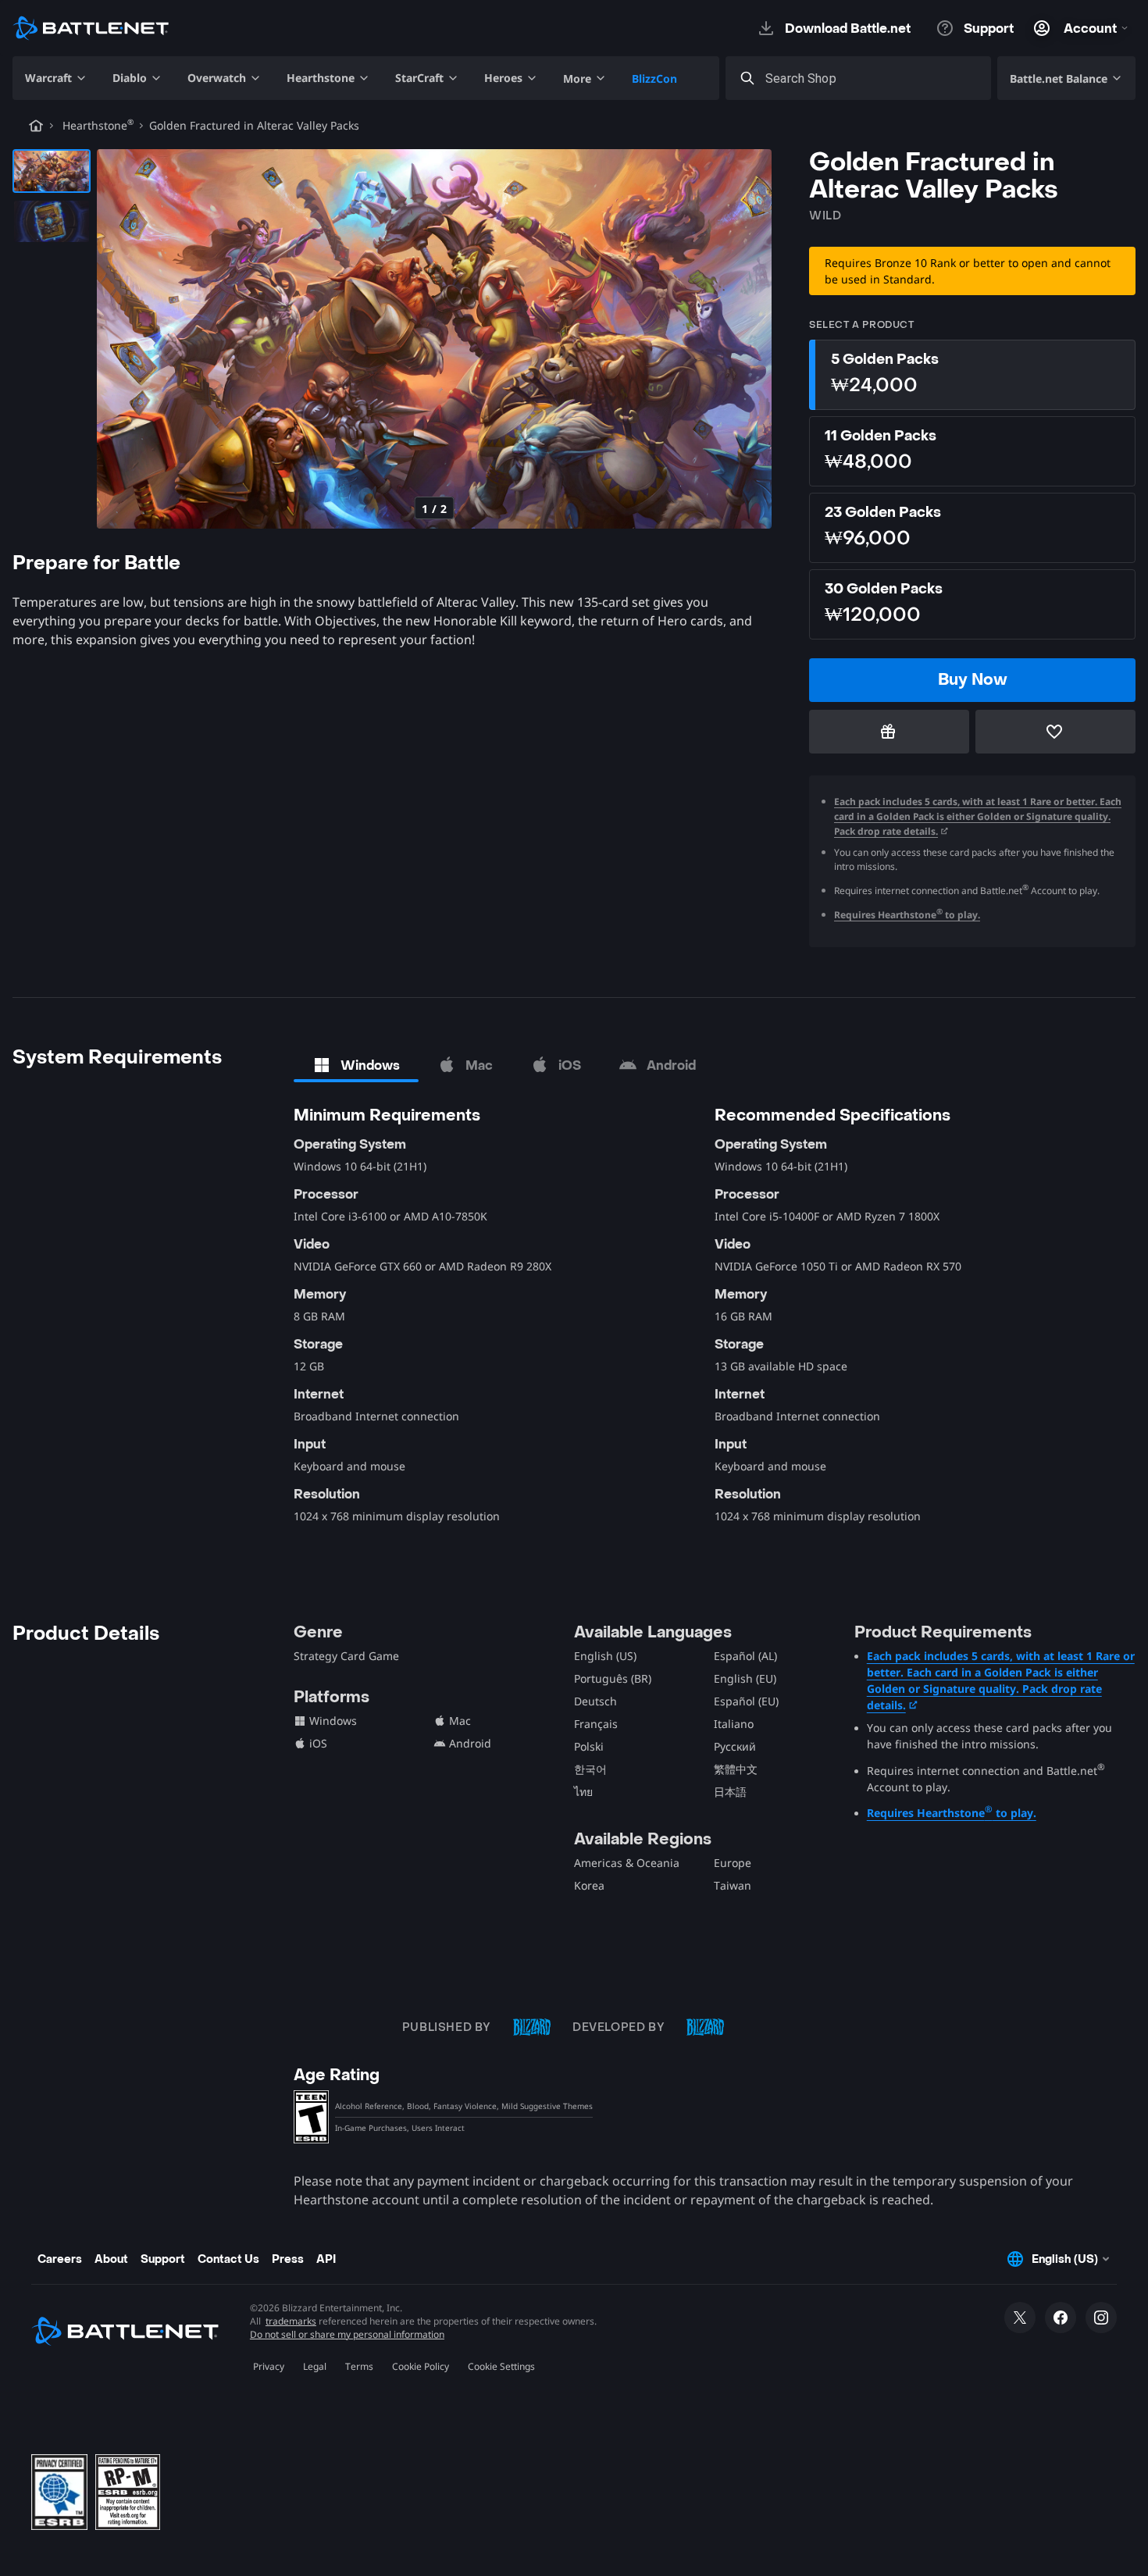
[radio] (972, 375)
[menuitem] (56, 78)
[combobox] (872, 78)
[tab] (356, 1065)
